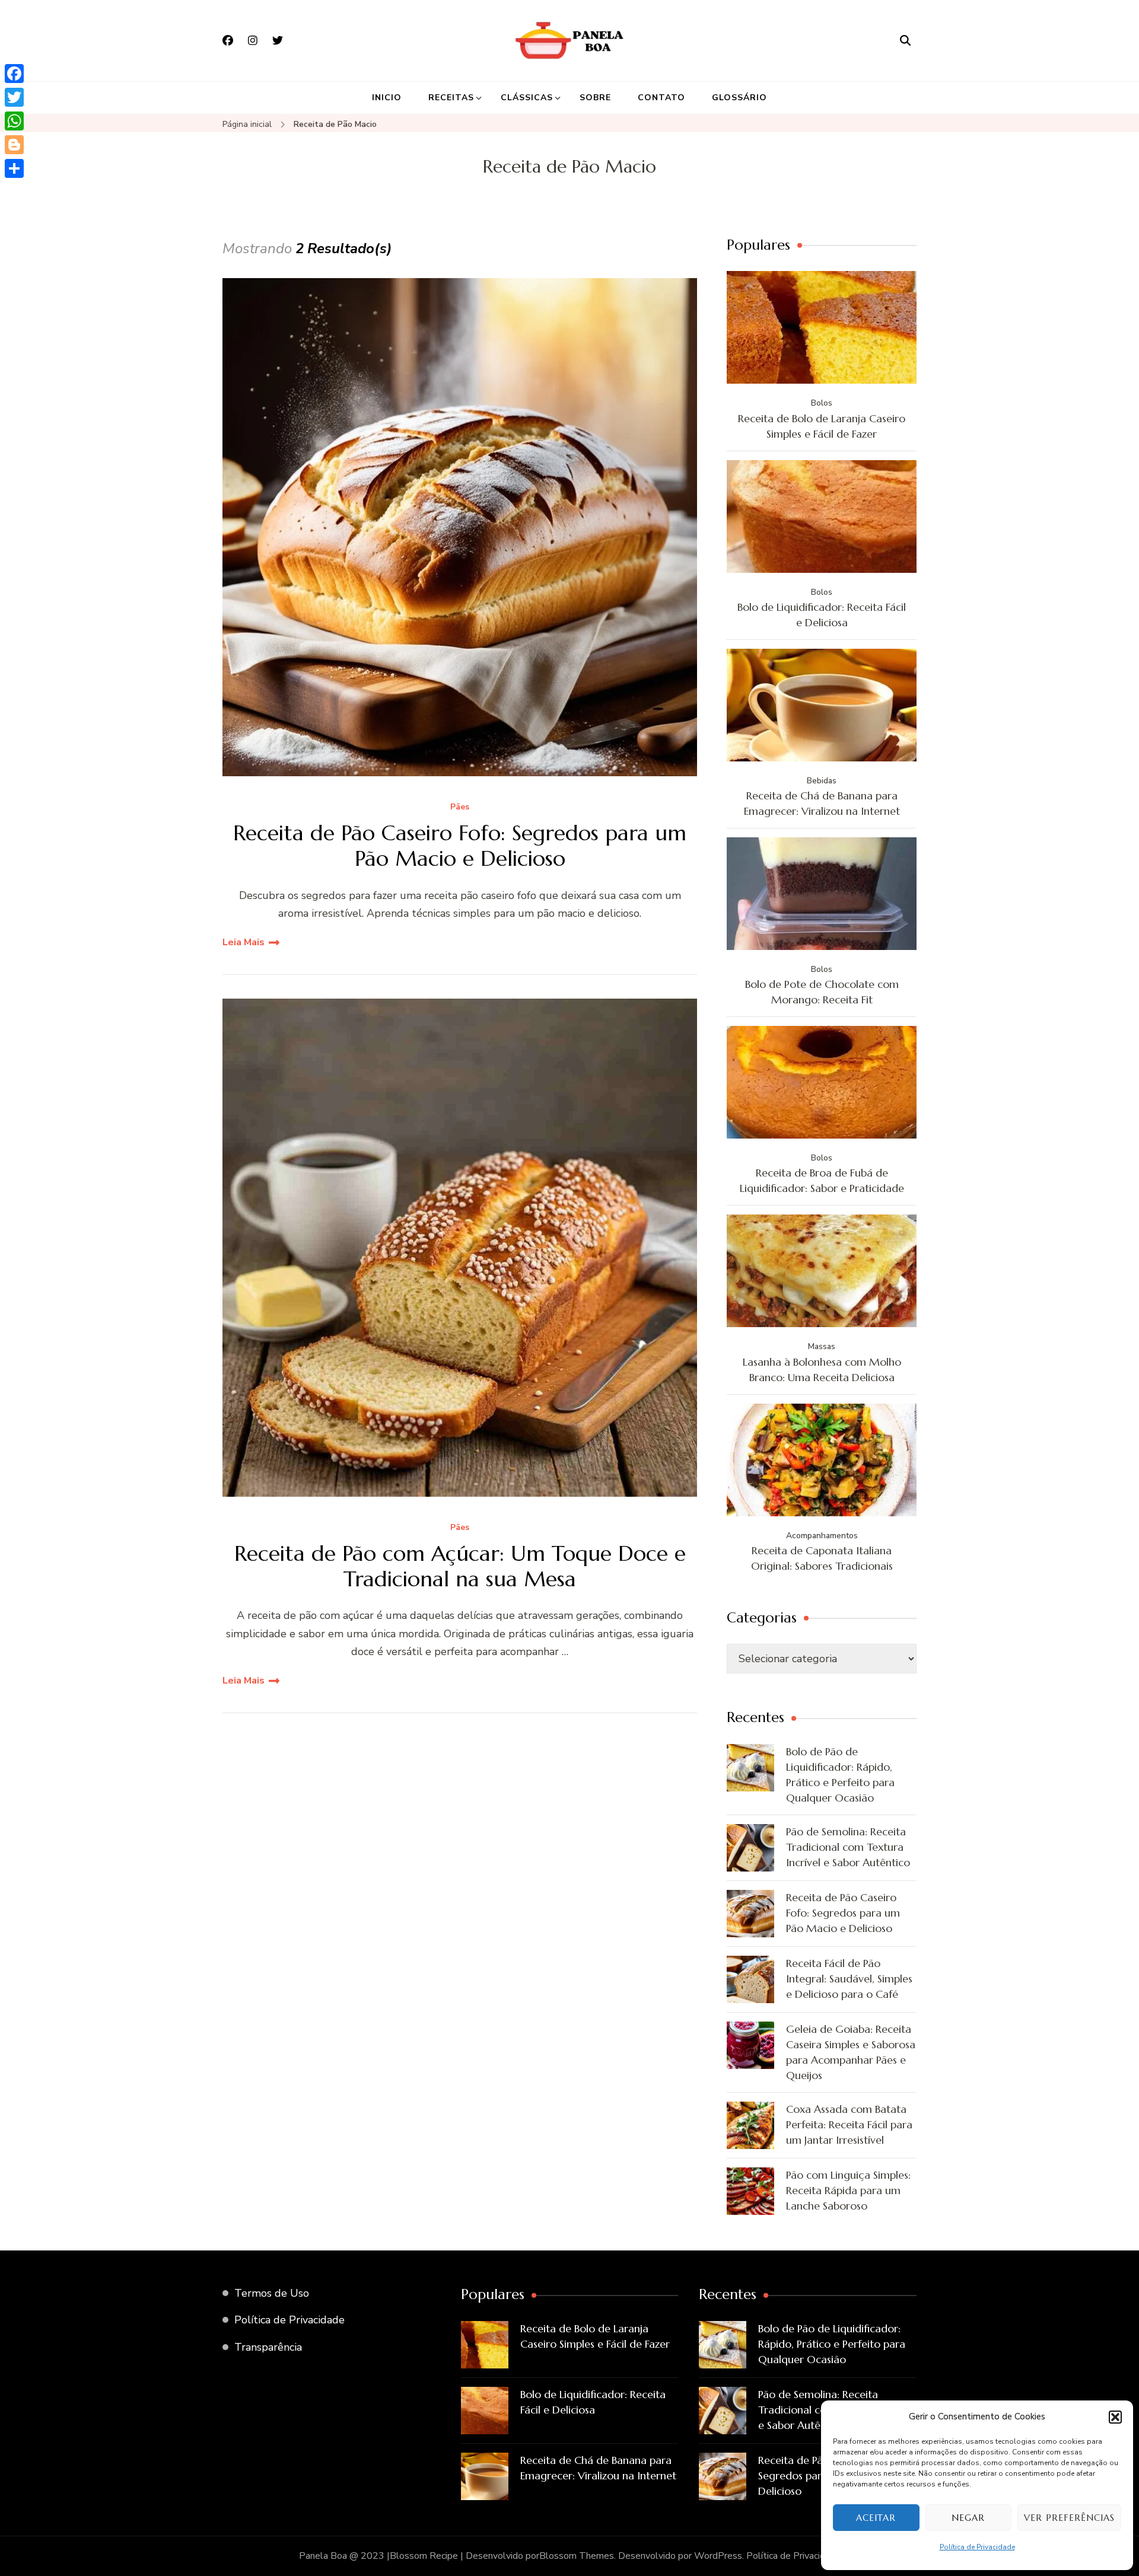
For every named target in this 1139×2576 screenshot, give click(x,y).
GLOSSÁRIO (739, 98)
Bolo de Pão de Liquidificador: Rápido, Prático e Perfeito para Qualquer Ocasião (840, 1775)
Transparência (268, 2347)
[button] (1115, 2417)
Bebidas (822, 781)
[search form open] (905, 40)
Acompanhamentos (822, 1536)
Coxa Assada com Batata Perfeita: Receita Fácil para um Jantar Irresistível (849, 2124)
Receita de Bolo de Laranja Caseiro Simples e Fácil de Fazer (822, 426)
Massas (822, 1346)
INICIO (387, 98)
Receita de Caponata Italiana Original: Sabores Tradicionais (822, 1558)
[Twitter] (14, 97)
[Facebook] (14, 74)
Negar (968, 2518)
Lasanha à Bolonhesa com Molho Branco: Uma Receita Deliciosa (822, 1370)
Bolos (822, 403)
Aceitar (876, 2518)
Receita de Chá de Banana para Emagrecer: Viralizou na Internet (822, 803)
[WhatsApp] (14, 121)
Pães (460, 807)
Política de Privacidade (977, 2547)
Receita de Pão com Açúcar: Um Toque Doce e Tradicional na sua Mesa (460, 1566)
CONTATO (661, 98)
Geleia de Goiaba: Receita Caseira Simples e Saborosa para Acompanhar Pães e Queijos (851, 2052)
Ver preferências (1069, 2518)
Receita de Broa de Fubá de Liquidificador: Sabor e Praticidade (822, 1180)
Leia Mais (244, 942)
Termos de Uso (272, 2293)
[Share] (14, 168)
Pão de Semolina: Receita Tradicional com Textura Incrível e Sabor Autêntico (848, 1847)
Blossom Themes (577, 2556)
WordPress (718, 2556)
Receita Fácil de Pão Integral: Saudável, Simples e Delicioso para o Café (849, 1979)
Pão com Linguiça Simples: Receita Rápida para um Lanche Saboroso (848, 2190)
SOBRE (595, 98)
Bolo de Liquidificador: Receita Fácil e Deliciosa (822, 615)
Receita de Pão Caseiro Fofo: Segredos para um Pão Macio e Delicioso (460, 846)
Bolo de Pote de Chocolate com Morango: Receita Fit (822, 992)
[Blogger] (14, 145)
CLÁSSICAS (527, 98)
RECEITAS (451, 98)
